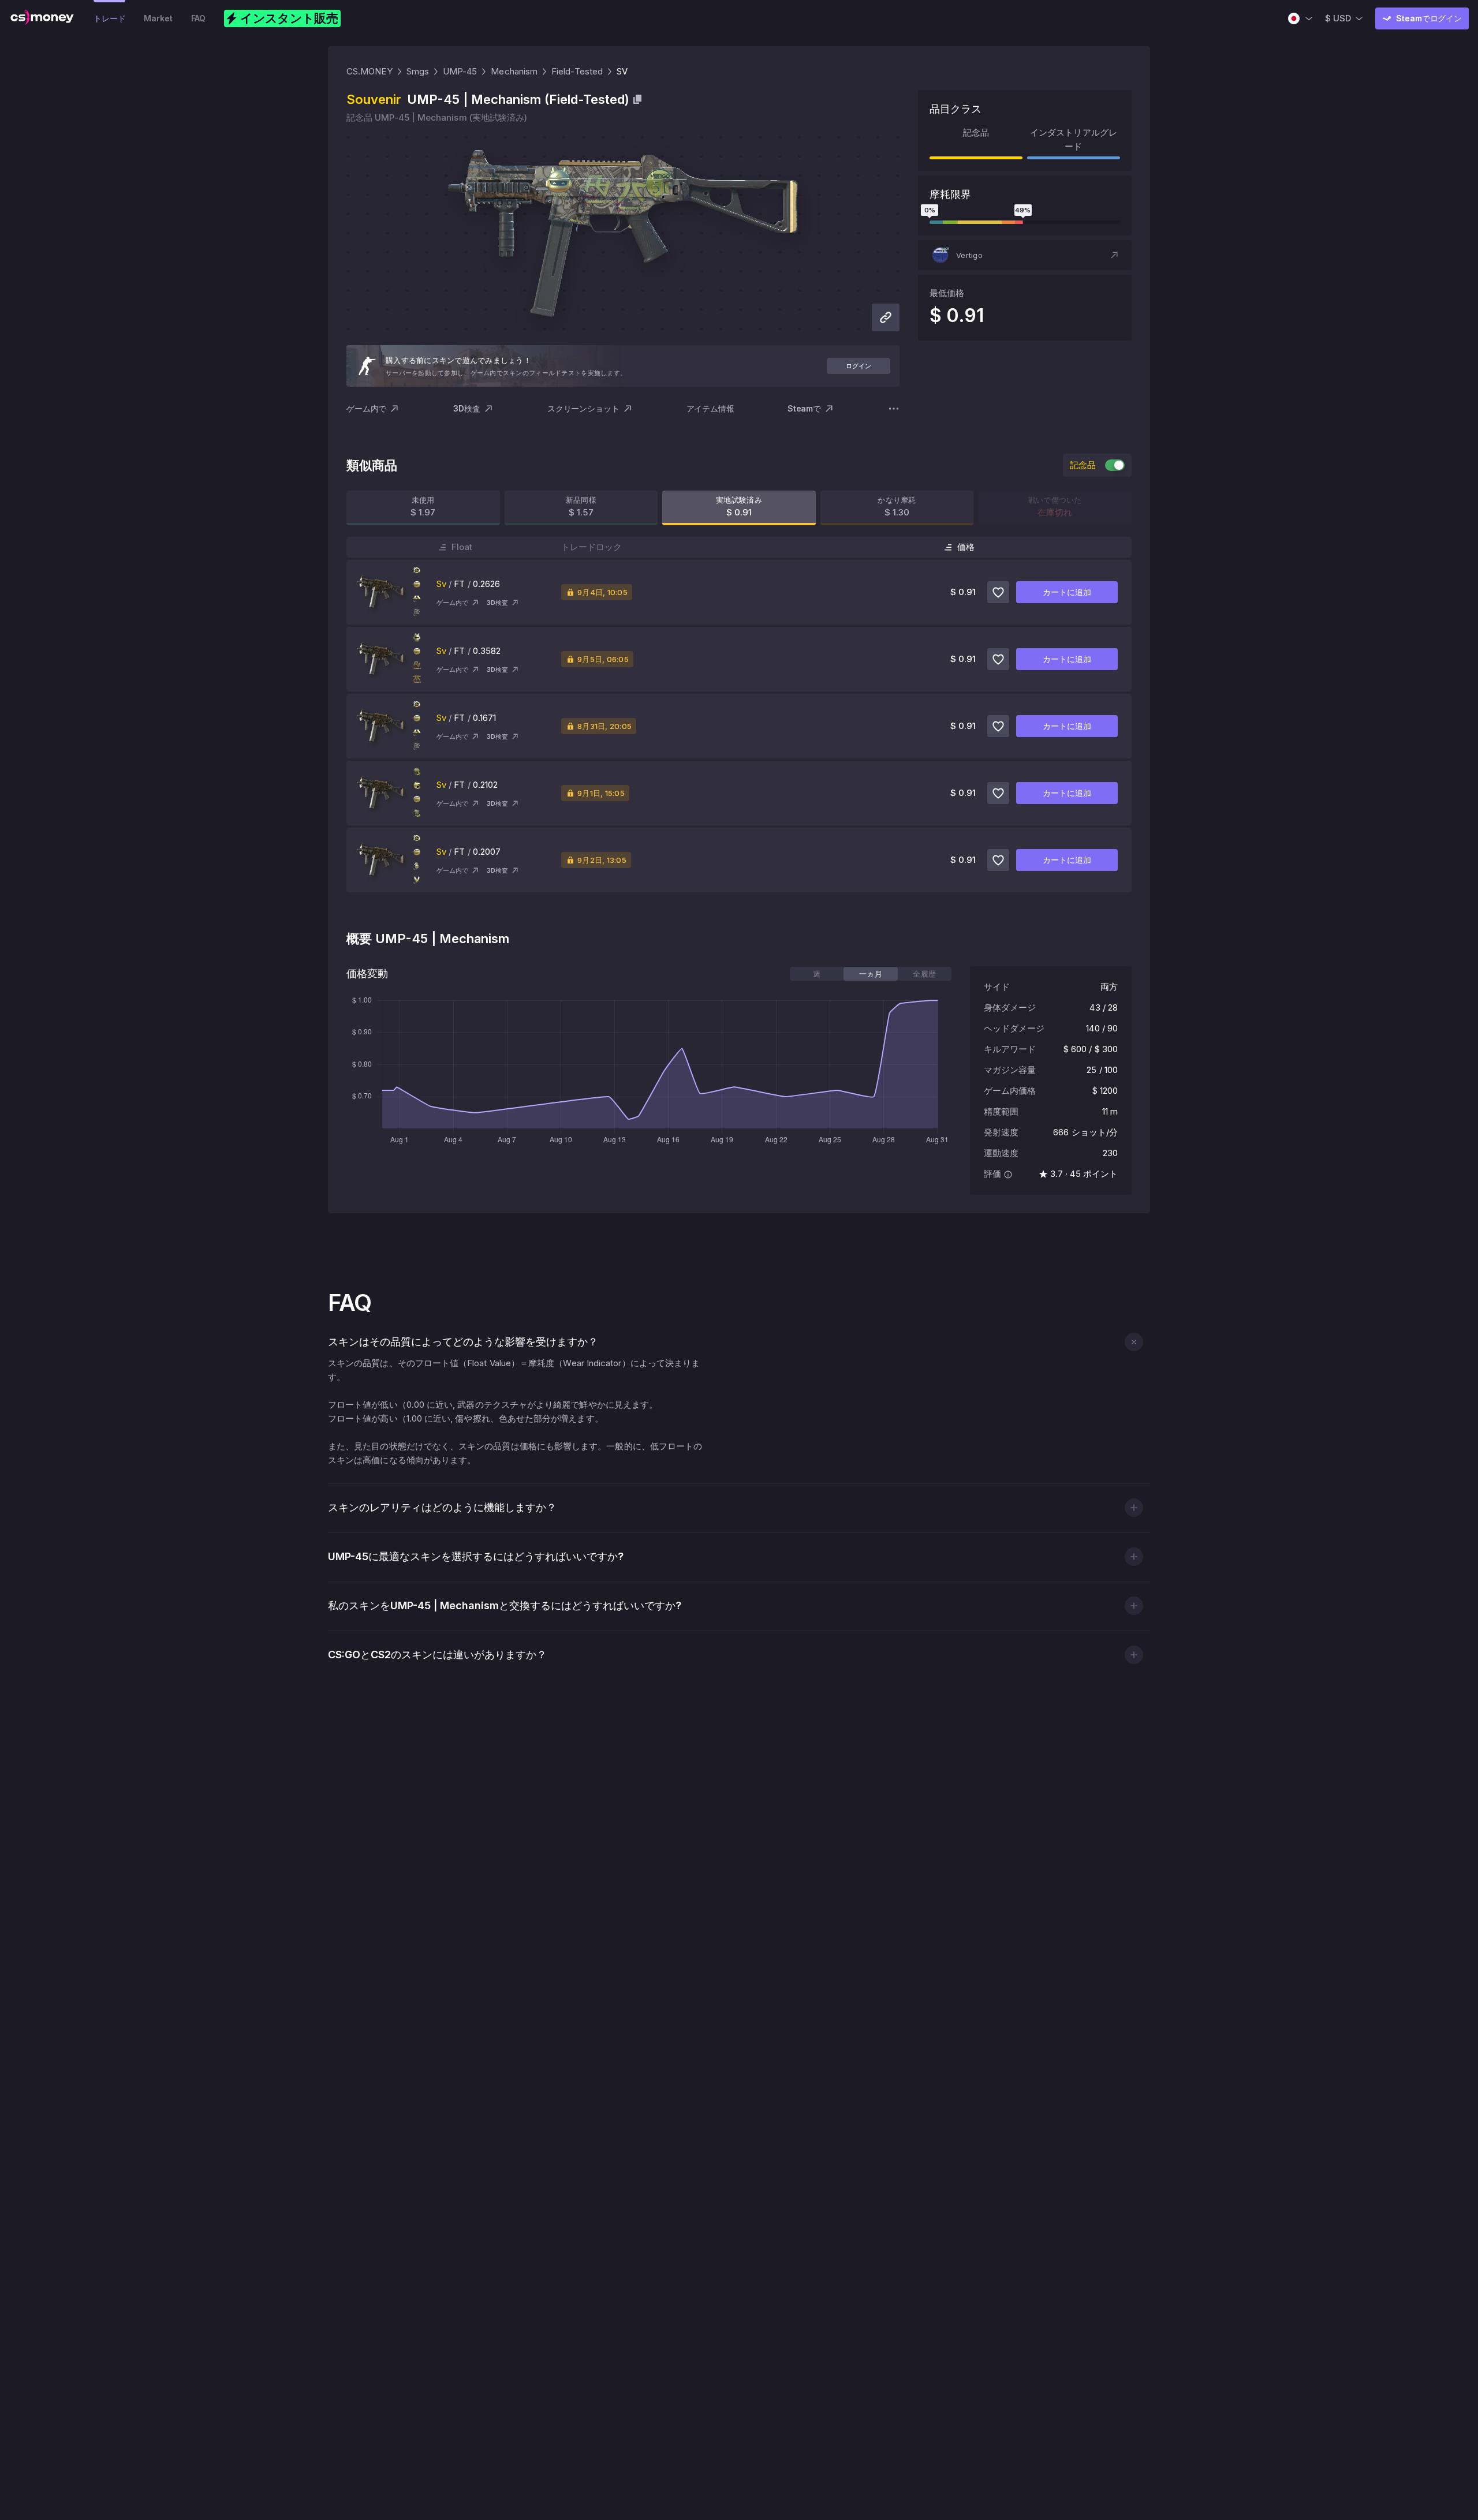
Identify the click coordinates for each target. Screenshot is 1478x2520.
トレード (109, 18)
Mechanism (514, 71)
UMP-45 (460, 71)
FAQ (199, 18)
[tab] (817, 974)
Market (158, 18)
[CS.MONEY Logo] (42, 18)
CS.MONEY (369, 71)
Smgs (418, 71)
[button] (1025, 255)
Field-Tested (577, 71)
